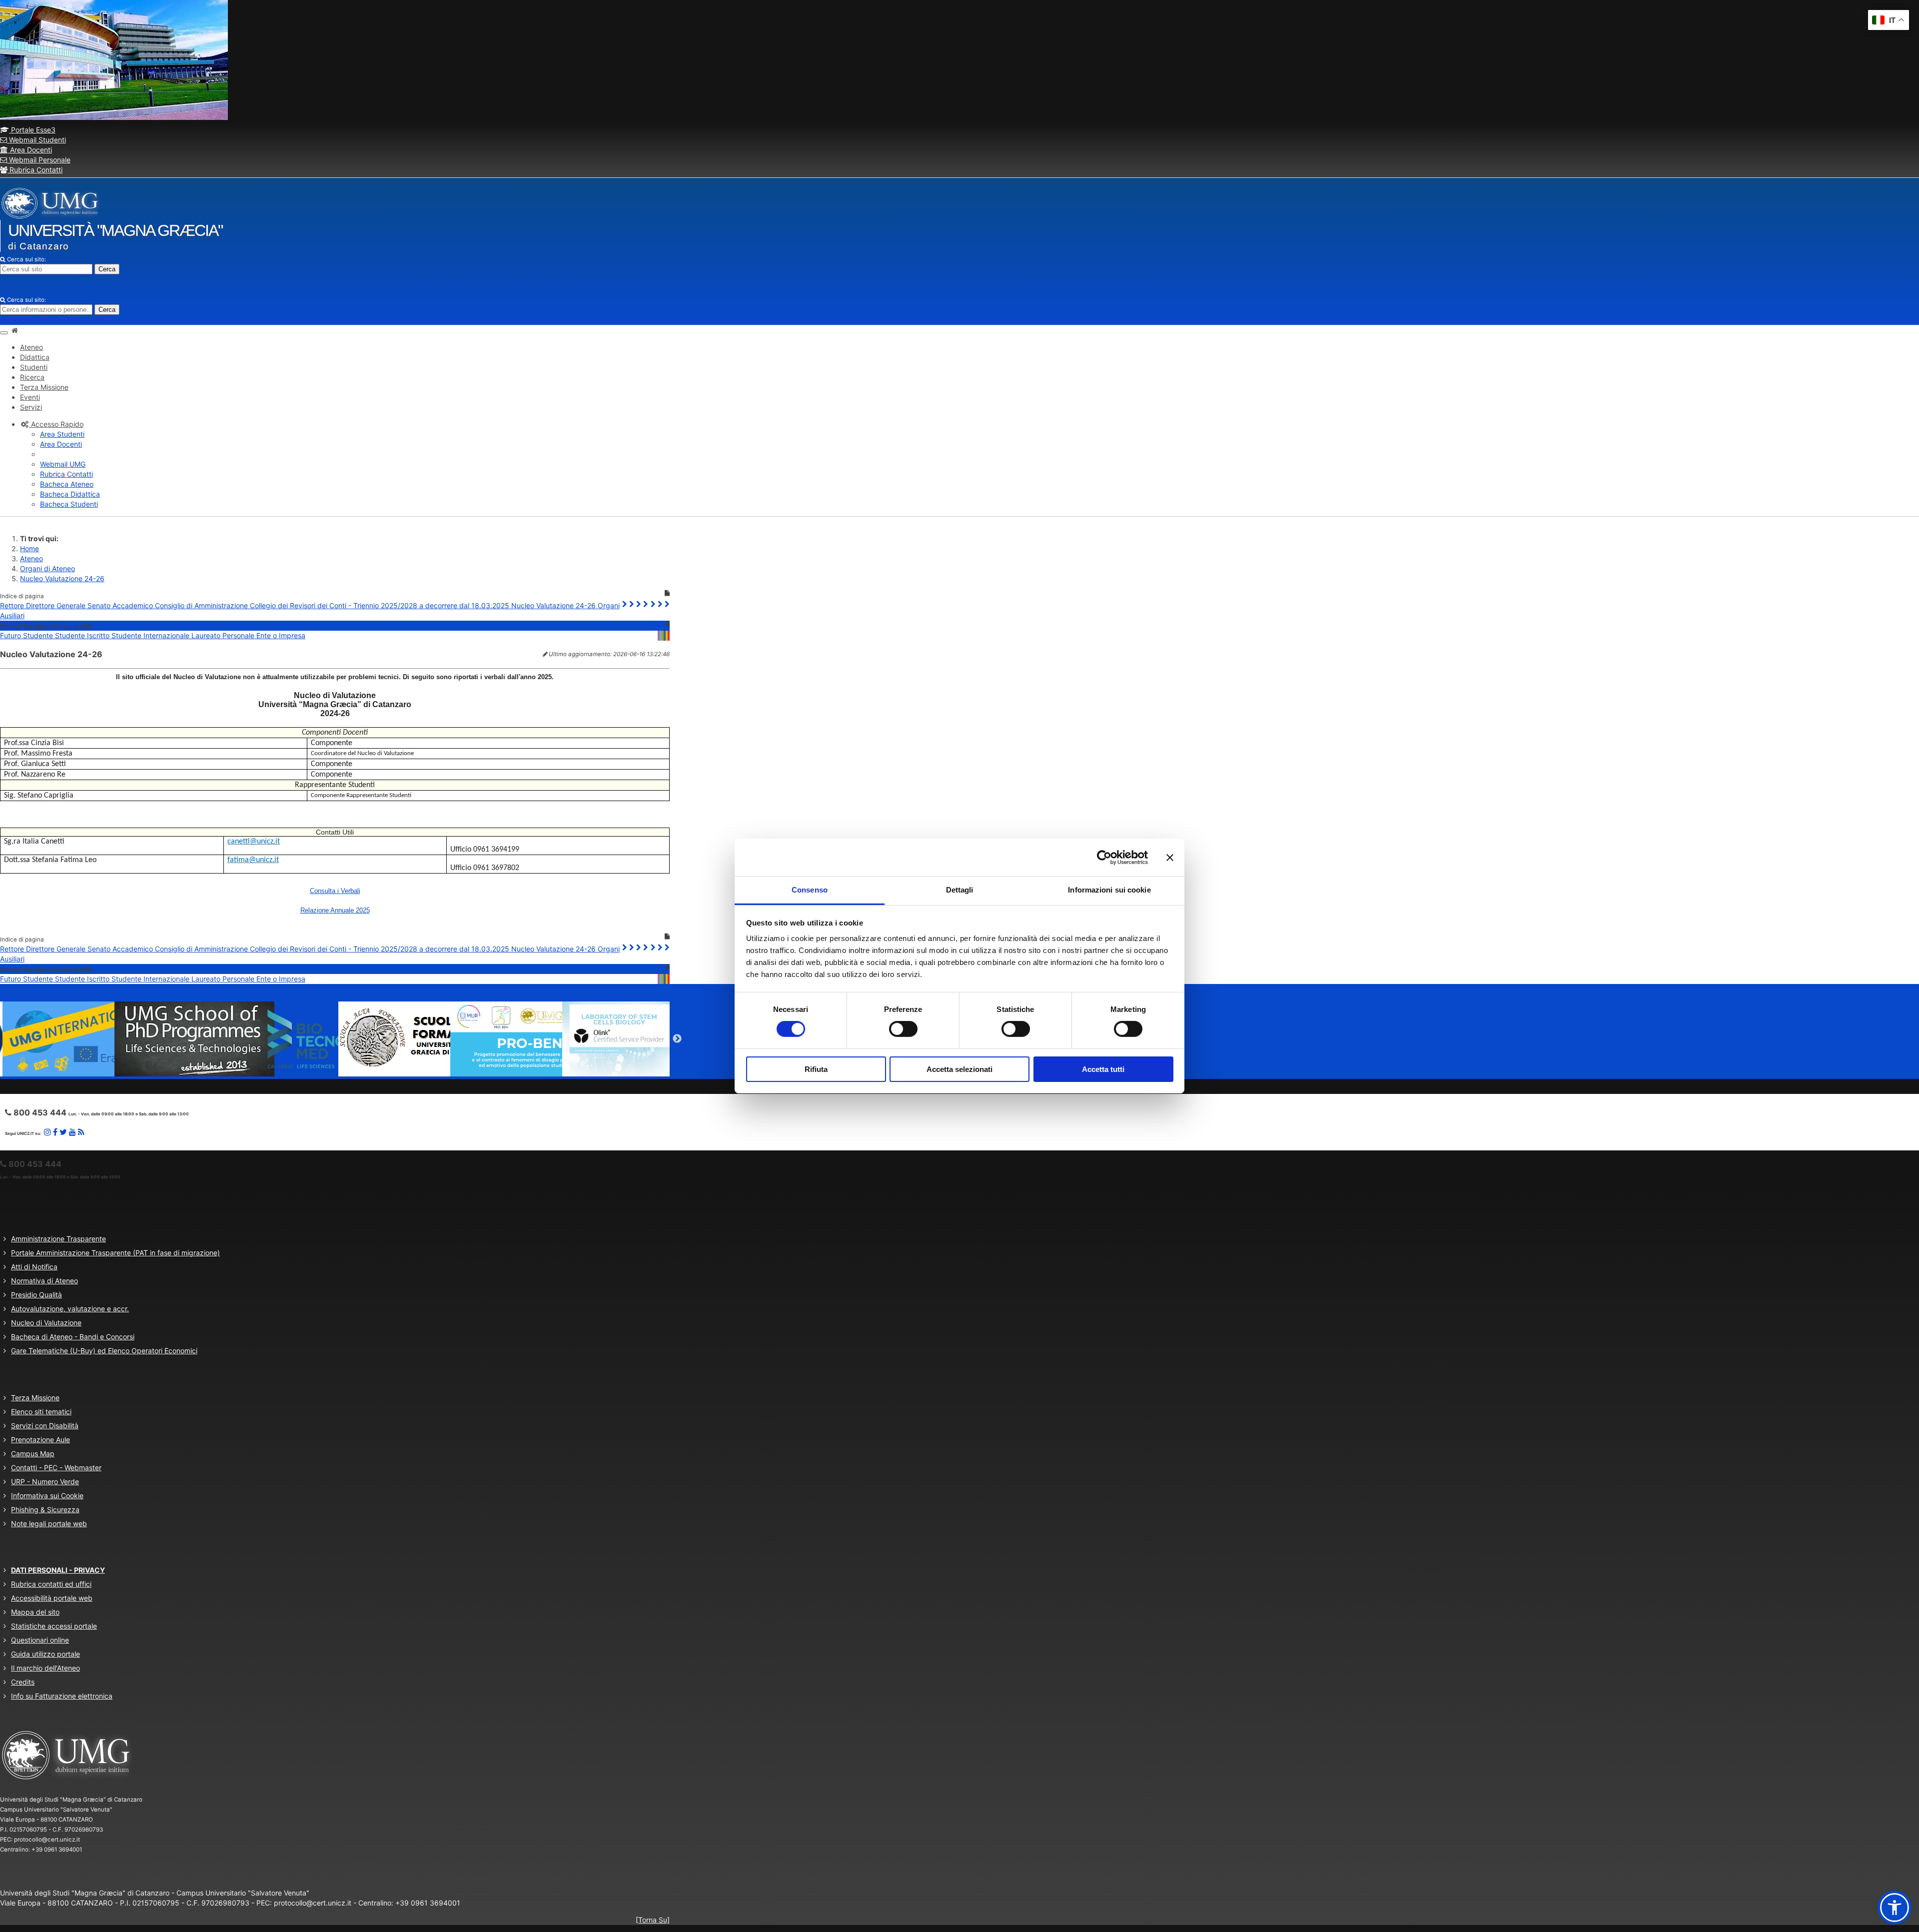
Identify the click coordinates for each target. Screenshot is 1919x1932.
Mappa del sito (35, 1612)
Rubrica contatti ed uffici (51, 1584)
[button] (52, 424)
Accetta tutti (1103, 1069)
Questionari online (40, 1640)
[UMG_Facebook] (55, 1132)
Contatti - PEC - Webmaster (56, 1467)
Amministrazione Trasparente (58, 1239)
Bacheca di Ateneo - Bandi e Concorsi (73, 1337)
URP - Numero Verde (45, 1481)
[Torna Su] (653, 1920)
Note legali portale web (49, 1523)
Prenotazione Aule (40, 1440)
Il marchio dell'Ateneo (45, 1668)
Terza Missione (35, 1398)
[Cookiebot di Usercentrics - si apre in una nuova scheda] (1104, 857)
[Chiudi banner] (1170, 857)
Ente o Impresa (281, 635)
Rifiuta (816, 1069)
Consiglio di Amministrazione (202, 605)
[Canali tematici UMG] (72, 1132)
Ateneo (31, 558)
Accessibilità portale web (52, 1598)
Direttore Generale (57, 605)
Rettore (13, 605)
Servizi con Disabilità (45, 1426)
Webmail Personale (39, 160)
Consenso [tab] (810, 890)
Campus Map (33, 1453)
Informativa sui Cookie (47, 1495)
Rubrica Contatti (35, 170)
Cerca (107, 269)
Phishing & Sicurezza (45, 1509)
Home (29, 548)
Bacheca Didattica (70, 494)
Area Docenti (30, 150)
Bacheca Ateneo (67, 484)
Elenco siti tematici (41, 1412)
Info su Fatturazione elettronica (62, 1696)
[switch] (903, 1029)
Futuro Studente (27, 635)
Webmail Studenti (36, 140)
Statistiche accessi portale (54, 1626)
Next (677, 1039)
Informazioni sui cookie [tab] (1109, 890)
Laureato (207, 635)
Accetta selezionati (959, 1069)
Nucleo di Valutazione (46, 1323)
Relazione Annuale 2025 (335, 910)
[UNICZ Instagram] (47, 1132)
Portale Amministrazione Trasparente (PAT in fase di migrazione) (115, 1253)
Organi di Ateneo (47, 568)
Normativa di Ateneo (44, 1281)
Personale (239, 635)
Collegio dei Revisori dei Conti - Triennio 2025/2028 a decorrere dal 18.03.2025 (381, 605)
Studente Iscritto (83, 635)
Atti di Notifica (34, 1267)
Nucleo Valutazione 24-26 (62, 578)
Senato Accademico (121, 605)
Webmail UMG (63, 464)
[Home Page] (14, 330)
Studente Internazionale (151, 635)
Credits (23, 1682)
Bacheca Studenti (69, 504)
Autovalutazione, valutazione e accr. (70, 1309)
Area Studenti (62, 434)
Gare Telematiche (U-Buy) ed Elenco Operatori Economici (104, 1351)
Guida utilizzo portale (45, 1654)
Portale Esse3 (32, 130)
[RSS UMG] (81, 1132)
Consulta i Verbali (335, 891)
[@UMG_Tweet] (63, 1132)
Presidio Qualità (36, 1295)
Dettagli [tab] (960, 890)
